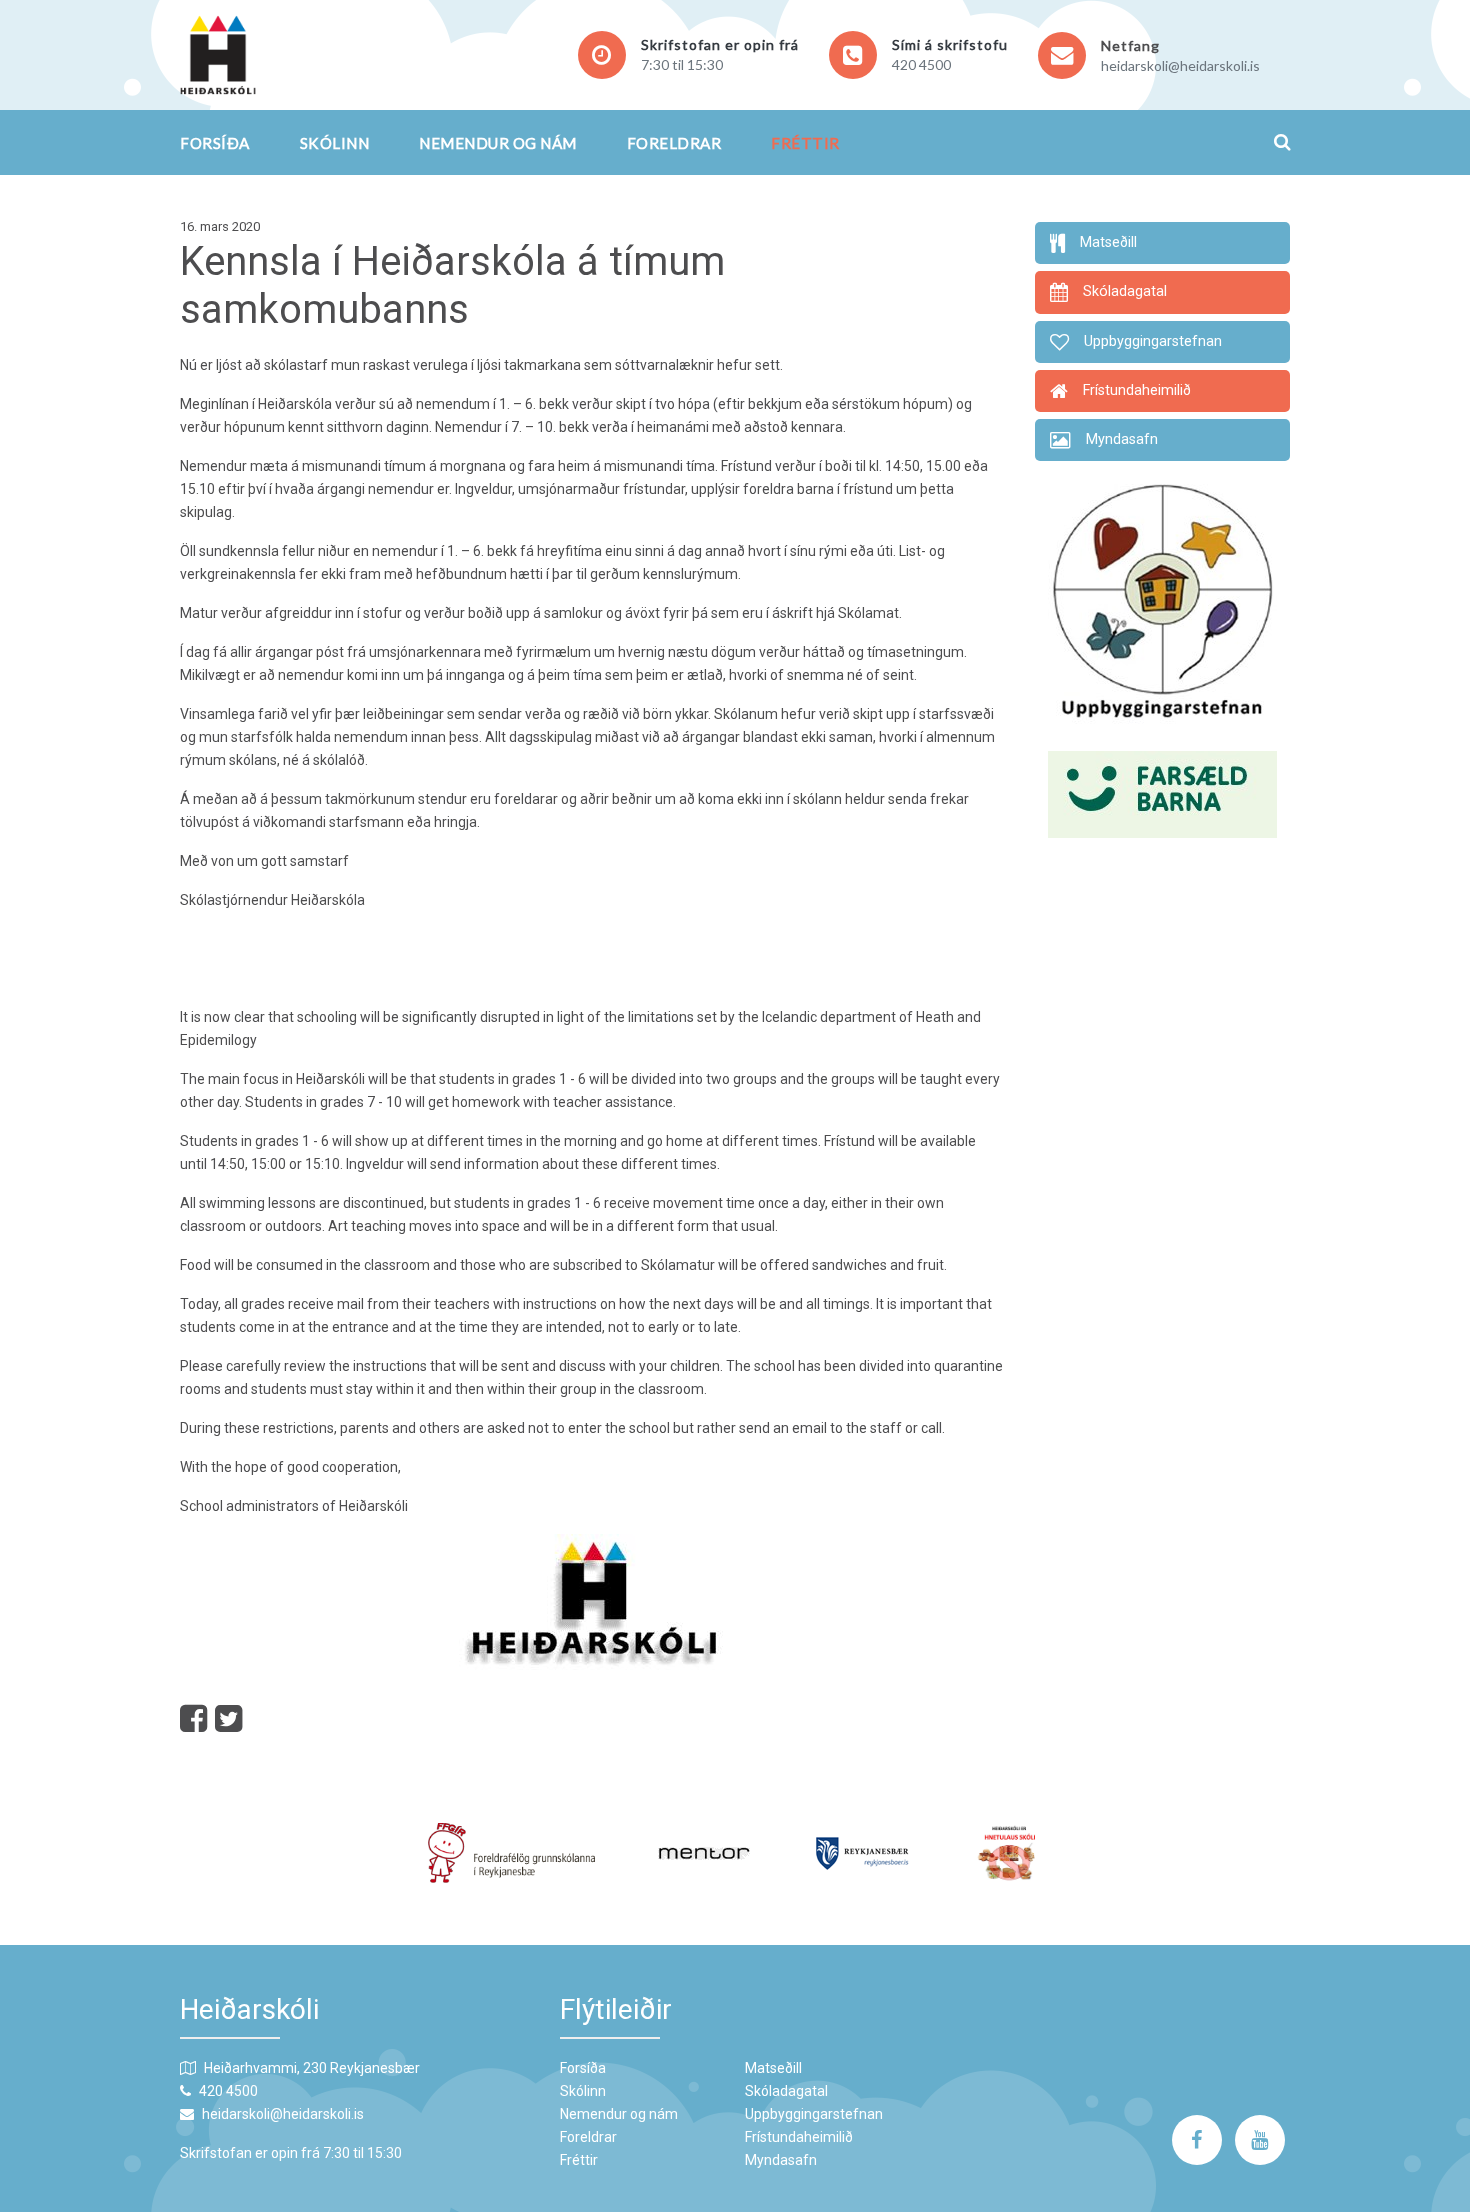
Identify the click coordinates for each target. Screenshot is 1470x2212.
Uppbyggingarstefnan (814, 2114)
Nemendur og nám (498, 143)
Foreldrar (674, 143)
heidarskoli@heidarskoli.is (1180, 65)
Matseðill (773, 2068)
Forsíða (215, 143)
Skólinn (335, 143)
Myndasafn (781, 2160)
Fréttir (805, 143)
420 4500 (921, 64)
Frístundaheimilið (799, 2137)
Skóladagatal (786, 2091)
